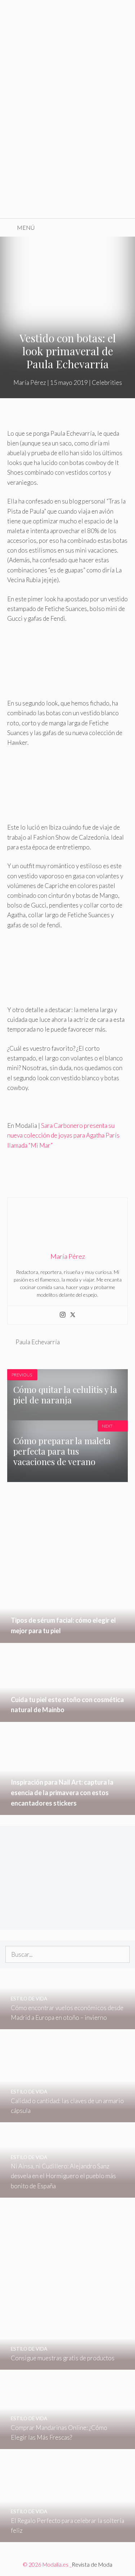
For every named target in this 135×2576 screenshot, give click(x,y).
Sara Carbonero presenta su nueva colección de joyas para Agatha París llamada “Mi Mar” (63, 1135)
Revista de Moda (92, 2564)
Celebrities (107, 383)
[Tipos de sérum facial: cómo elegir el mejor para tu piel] (67, 1638)
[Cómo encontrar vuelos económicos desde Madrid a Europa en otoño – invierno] (67, 2024)
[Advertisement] (67, 147)
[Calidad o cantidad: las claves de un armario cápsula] (67, 2117)
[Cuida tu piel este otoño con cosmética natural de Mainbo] (67, 1717)
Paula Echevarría (38, 1342)
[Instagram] (63, 1315)
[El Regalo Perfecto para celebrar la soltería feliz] (67, 2537)
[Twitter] (73, 1315)
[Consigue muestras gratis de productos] (67, 2365)
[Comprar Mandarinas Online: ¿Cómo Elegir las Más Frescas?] (67, 2444)
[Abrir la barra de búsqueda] (124, 228)
